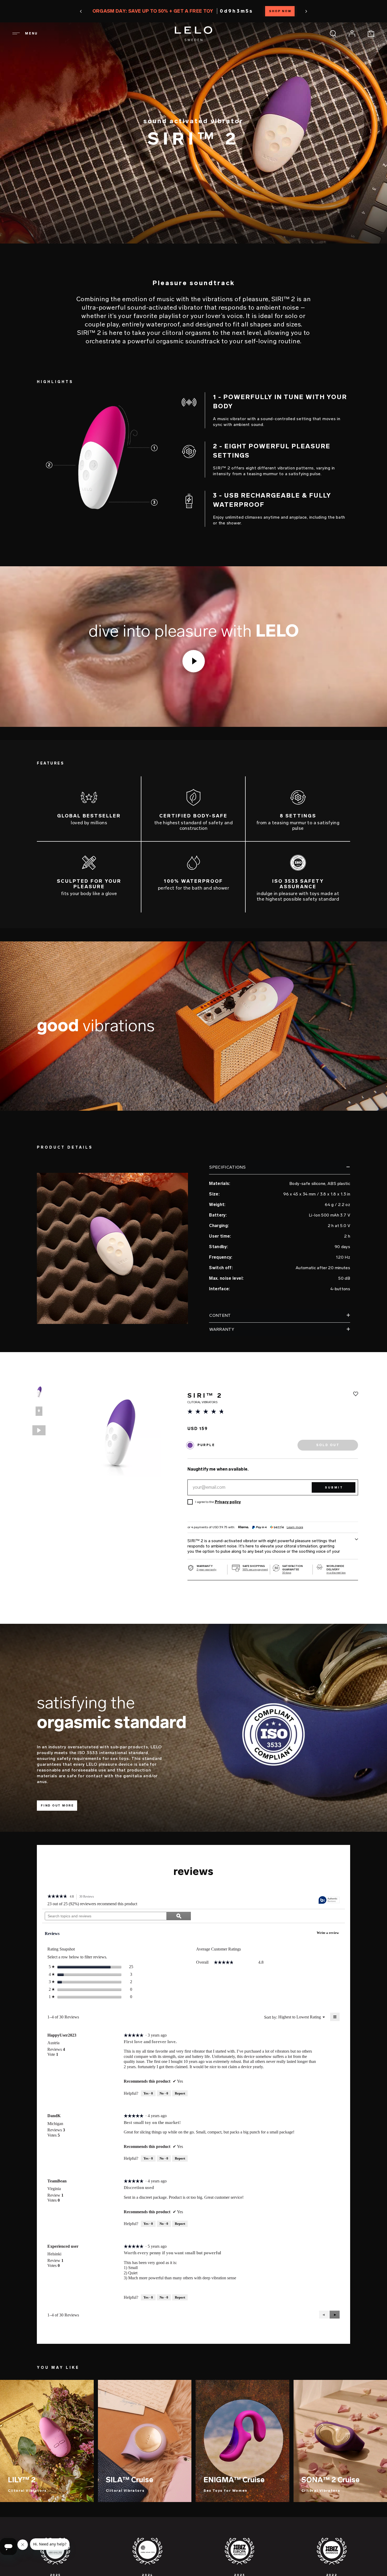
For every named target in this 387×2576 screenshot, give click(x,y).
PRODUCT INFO (27, 2562)
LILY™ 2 (22, 2480)
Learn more (295, 1527)
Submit (334, 1488)
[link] (57, 1897)
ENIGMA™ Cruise (234, 2480)
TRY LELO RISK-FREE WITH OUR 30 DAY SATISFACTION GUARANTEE (193, 11)
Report (180, 2093)
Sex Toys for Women (225, 2491)
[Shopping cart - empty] (371, 33)
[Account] (352, 33)
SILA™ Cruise (130, 2480)
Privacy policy (228, 1502)
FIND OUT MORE (57, 1806)
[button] (109, 11)
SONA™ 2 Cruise (331, 2480)
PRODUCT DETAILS (95, 2562)
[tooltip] (329, 1900)
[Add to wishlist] (356, 1394)
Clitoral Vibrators (27, 2491)
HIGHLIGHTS (59, 2562)
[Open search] (333, 33)
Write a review (329, 1934)
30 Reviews (88, 1897)
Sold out (358, 2563)
